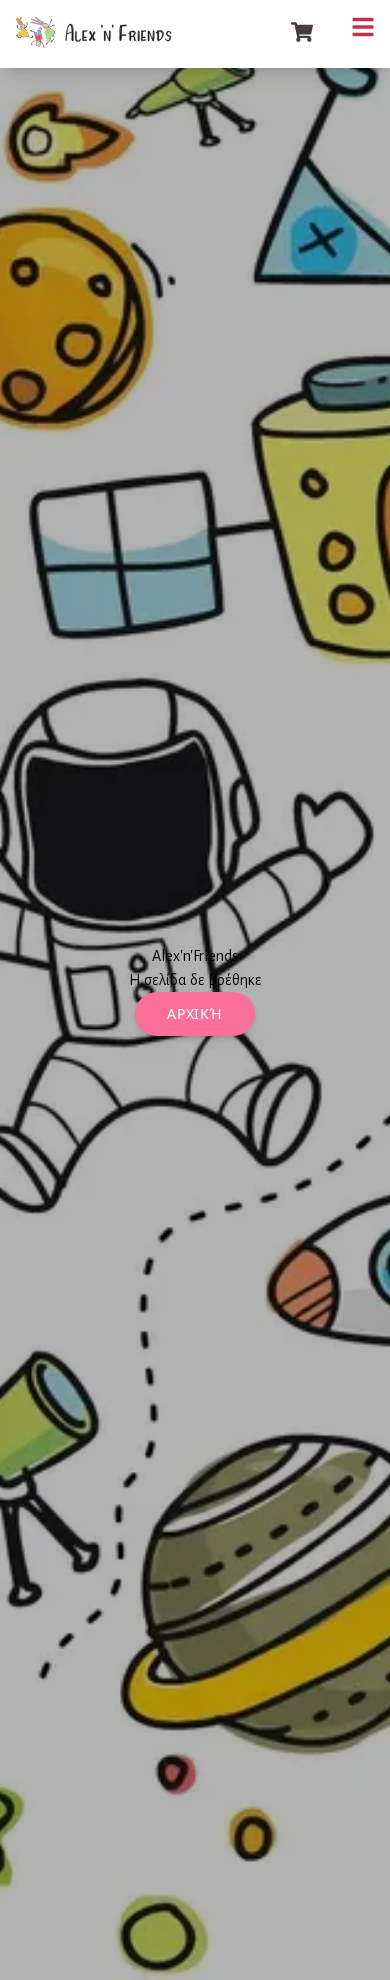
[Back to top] (355, 1945)
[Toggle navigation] (363, 27)
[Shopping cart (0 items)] (302, 32)
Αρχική (194, 1013)
